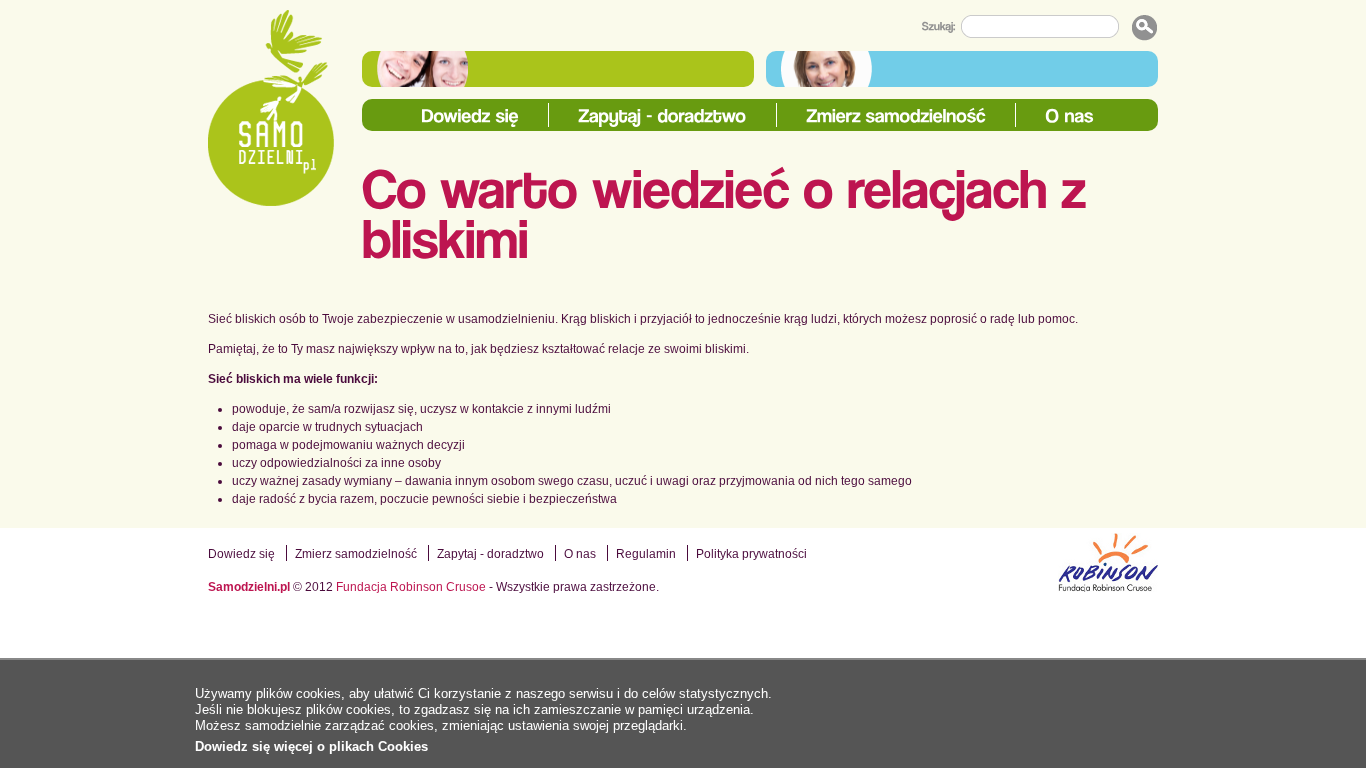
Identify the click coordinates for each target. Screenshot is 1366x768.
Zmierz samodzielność (356, 554)
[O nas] (1070, 116)
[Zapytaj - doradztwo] (663, 116)
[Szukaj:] (941, 27)
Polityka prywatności (751, 554)
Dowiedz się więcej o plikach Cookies (311, 746)
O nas (580, 554)
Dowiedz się (241, 554)
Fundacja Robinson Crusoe (411, 587)
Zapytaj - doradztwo (490, 554)
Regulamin (646, 554)
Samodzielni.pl (249, 587)
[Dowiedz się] (470, 116)
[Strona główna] (271, 108)
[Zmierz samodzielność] (896, 116)
